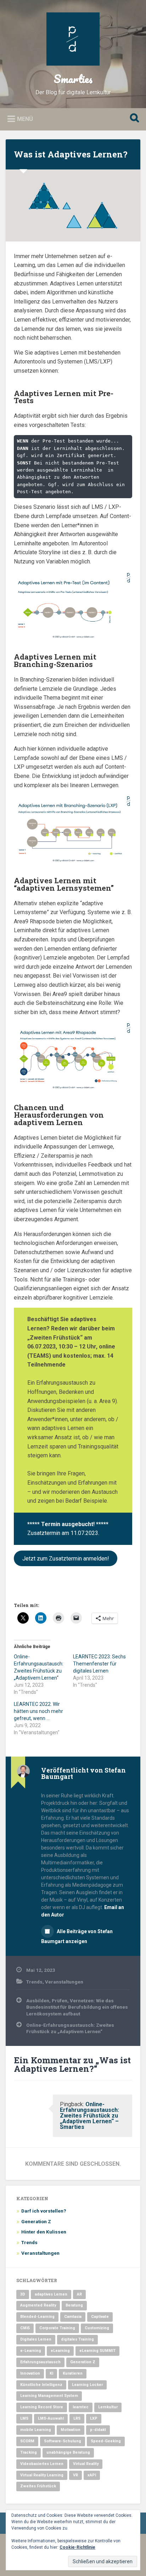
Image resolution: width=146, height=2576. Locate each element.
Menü (25, 119)
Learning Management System (49, 2396)
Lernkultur (108, 2407)
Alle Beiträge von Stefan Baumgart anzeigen (77, 1936)
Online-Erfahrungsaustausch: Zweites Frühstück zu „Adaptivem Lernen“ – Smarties (89, 2116)
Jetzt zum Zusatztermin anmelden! (66, 1559)
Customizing (97, 2328)
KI (51, 2373)
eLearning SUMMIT (97, 2351)
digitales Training (77, 2339)
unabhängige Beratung (68, 2452)
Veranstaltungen (64, 1982)
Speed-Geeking (106, 2441)
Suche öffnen (133, 119)
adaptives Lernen (51, 2294)
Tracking (29, 2452)
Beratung (74, 2305)
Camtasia (73, 2317)
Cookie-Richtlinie (77, 2547)
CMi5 (25, 2328)
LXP (94, 2418)
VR (75, 2475)
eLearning (60, 2351)
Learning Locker (87, 2385)
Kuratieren (73, 2373)
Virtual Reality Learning (42, 2475)
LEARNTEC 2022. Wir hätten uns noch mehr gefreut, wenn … (38, 1711)
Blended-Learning (37, 2317)
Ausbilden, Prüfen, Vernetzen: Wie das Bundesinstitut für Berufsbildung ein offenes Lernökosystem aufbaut (77, 2007)
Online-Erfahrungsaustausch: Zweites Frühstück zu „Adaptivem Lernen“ (70, 2028)
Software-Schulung (63, 2441)
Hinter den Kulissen (44, 2232)
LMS (24, 2418)
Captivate (100, 2317)
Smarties (73, 79)
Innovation (30, 2373)
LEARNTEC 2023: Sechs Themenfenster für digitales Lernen (99, 1664)
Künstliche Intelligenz (41, 2385)
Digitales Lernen (36, 2339)
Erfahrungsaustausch (40, 2362)
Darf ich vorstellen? (44, 2211)
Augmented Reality (38, 2305)
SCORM (27, 2441)
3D (23, 2294)
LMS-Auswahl (51, 2418)
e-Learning (31, 2351)
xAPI (92, 2475)
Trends (34, 1982)
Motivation (71, 2430)
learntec (81, 2407)
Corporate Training (57, 2328)
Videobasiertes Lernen (42, 2464)
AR (79, 2294)
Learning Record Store (42, 2407)
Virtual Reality (86, 2464)
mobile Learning (36, 2430)
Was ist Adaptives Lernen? (71, 154)
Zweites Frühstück (38, 2486)
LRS (77, 2418)
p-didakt (98, 2430)
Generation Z (36, 2221)
